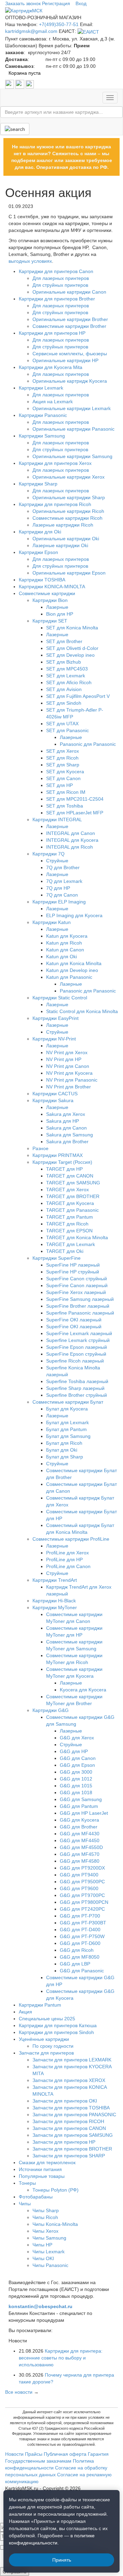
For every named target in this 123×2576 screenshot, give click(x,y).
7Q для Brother (63, 867)
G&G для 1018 (76, 1792)
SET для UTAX (62, 724)
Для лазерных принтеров (61, 278)
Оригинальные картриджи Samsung (72, 456)
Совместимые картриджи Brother (69, 326)
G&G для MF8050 (80, 1957)
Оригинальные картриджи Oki (66, 539)
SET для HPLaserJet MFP (75, 813)
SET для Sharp (63, 765)
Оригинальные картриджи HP (65, 360)
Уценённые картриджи (44, 2039)
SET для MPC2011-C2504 (75, 799)
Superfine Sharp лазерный (75, 1388)
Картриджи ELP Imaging (59, 902)
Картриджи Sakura (53, 1100)
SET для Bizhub (64, 662)
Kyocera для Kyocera (83, 1690)
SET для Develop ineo (70, 655)
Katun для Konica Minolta (74, 963)
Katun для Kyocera (67, 936)
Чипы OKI (43, 2258)
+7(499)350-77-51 (59, 24)
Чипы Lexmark (49, 2252)
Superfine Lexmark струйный (78, 1340)
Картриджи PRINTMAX (58, 1155)
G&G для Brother (79, 1827)
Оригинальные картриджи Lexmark (72, 408)
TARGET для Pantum (70, 1217)
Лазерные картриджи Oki (60, 545)
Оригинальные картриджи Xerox (69, 477)
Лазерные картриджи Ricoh (63, 525)
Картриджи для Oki (40, 532)
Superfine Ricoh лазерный (75, 1361)
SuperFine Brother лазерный (78, 1306)
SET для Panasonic (67, 730)
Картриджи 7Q (49, 854)
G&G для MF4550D (81, 1847)
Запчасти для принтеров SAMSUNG (73, 2135)
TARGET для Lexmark (71, 1244)
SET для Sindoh (64, 703)
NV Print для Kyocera (69, 1073)
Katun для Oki (61, 957)
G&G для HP (74, 1751)
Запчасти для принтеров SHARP (69, 2156)
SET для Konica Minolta (72, 628)
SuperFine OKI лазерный (74, 1320)
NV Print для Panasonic (72, 1080)
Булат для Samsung (68, 1436)
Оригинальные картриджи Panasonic (73, 429)
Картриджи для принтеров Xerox (55, 463)
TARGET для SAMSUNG (73, 1183)
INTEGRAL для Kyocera (72, 840)
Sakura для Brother (67, 1142)
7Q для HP (58, 888)
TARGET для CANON (70, 1176)
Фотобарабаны (36, 2197)
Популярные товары (42, 2176)
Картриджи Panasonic (43, 415)
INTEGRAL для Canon (71, 833)
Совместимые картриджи (47, 593)
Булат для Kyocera (67, 1409)
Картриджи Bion (50, 600)
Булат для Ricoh (64, 1443)
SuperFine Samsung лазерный (80, 1299)
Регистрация (56, 3)
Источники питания (40, 2169)
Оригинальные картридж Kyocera (70, 381)
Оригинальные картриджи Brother (70, 319)
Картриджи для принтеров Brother (57, 299)
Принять (62, 2560)
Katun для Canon (65, 950)
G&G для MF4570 (80, 1854)
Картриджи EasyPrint (56, 1018)
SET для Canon (63, 778)
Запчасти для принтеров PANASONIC (74, 2115)
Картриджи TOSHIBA (42, 580)
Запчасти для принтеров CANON (69, 2128)
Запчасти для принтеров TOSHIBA (71, 2108)
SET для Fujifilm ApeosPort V (78, 696)
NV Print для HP (64, 1059)
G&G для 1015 (76, 1786)
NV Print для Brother (69, 1087)
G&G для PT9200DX (82, 1868)
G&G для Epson (77, 1765)
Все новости (19, 2392)
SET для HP (59, 785)
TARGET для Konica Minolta (77, 1237)
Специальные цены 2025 (47, 2019)
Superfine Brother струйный (77, 1395)
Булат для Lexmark (67, 1422)
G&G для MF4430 (80, 1834)
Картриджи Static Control (60, 998)
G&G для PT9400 (79, 1875)
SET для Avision (64, 689)
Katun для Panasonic (69, 977)
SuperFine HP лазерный (73, 1265)
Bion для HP (60, 614)
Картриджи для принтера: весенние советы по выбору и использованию (61, 2358)
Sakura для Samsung (70, 1135)
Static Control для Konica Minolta (82, 1011)
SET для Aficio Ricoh (69, 682)
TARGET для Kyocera (70, 1203)
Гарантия (98, 2454)
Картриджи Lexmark (41, 388)
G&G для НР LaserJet (84, 1813)
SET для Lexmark (66, 676)
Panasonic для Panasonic (88, 744)
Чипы (25, 2204)
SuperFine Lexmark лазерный (79, 1333)
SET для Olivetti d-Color (72, 648)
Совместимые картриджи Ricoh (67, 518)
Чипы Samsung (49, 2238)
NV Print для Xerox (67, 1052)
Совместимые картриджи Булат (68, 1402)
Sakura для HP (63, 1121)
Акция (25, 2012)
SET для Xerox (63, 751)
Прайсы (34, 2454)
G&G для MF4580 (80, 1861)
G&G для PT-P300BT (83, 1923)
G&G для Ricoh (77, 1950)
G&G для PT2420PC (82, 1909)
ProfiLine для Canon (68, 1566)
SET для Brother (64, 641)
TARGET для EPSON (69, 1231)
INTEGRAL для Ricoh (70, 847)
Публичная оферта (65, 2454)
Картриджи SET (50, 621)
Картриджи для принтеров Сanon (56, 271)
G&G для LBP (75, 1964)
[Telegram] (20, 84)
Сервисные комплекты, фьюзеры (70, 354)
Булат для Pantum (66, 1429)
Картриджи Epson (38, 552)
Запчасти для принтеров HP (64, 2142)
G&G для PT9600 (79, 1888)
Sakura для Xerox (66, 1114)
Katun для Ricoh (64, 943)
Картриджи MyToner (55, 1607)
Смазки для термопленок (47, 2162)
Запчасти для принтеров (46, 2053)
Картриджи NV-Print (54, 1039)
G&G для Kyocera (79, 1820)
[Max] (30, 84)
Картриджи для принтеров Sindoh (56, 2032)
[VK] (10, 84)
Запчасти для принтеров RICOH (68, 2121)
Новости (14, 2454)
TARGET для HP (64, 1169)
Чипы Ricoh (45, 2217)
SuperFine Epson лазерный (77, 1347)
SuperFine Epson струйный (76, 1354)
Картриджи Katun (52, 922)
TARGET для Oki (65, 1251)
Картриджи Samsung (42, 436)
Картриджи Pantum (40, 2005)
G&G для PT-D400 (80, 1930)
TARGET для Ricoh (67, 1224)
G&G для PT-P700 (80, 1916)
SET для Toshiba (65, 806)
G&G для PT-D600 (80, 1943)
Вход (81, 3)
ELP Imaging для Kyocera (74, 915)
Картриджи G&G (51, 1710)
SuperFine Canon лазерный (77, 1285)
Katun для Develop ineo (72, 970)
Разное (40, 1148)
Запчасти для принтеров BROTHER (72, 2149)
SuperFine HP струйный (73, 1272)
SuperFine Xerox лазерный (76, 1292)
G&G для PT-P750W (82, 1936)
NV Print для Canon (68, 1066)
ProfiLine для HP (64, 1560)
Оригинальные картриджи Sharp (69, 497)
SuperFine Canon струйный (77, 1279)
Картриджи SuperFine (57, 1258)
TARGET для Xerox (67, 1190)
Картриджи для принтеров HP (52, 333)
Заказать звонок (23, 3)
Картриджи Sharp (38, 484)
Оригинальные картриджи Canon (69, 292)
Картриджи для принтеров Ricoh (55, 504)
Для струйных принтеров (60, 285)
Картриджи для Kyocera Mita (51, 367)
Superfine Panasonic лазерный (80, 1313)
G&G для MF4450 (80, 1840)
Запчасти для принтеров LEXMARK (72, 2060)
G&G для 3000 (76, 1772)
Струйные (57, 861)
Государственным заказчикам (38, 2461)
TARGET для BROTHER (73, 1196)
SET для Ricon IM (66, 792)
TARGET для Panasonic (72, 1210)
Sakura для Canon (66, 1128)
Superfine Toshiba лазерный (77, 1381)
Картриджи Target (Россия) (62, 1162)
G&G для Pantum (79, 1806)
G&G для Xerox (77, 1738)
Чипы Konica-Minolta (55, 2224)
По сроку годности (53, 2046)
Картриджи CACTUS (55, 1094)
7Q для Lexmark (64, 881)
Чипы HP (42, 2245)
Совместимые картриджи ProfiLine (71, 1539)
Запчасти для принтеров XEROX (69, 2080)
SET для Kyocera (65, 772)
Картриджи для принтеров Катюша (58, 2025)
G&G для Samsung (81, 1799)
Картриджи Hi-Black (54, 1601)
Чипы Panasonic (50, 2265)
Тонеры (27, 2183)
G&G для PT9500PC (82, 1882)
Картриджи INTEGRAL (57, 819)
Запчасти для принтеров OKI (65, 2101)
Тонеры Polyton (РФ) (56, 2190)
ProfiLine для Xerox (67, 1553)
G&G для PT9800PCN (84, 1902)
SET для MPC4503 (67, 669)
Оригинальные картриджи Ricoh (68, 511)
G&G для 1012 (76, 1779)
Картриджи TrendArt (55, 1580)
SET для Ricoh (62, 758)
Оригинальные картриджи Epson (69, 573)
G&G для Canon (78, 1758)
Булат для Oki (62, 1450)
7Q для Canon (62, 895)
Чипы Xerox (45, 2231)
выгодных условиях (30, 261)
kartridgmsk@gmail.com (31, 31)
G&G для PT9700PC (82, 1895)
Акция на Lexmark (53, 402)
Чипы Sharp (46, 2210)
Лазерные (57, 607)
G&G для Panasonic (82, 1971)
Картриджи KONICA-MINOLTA (52, 587)
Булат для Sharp (65, 1457)
